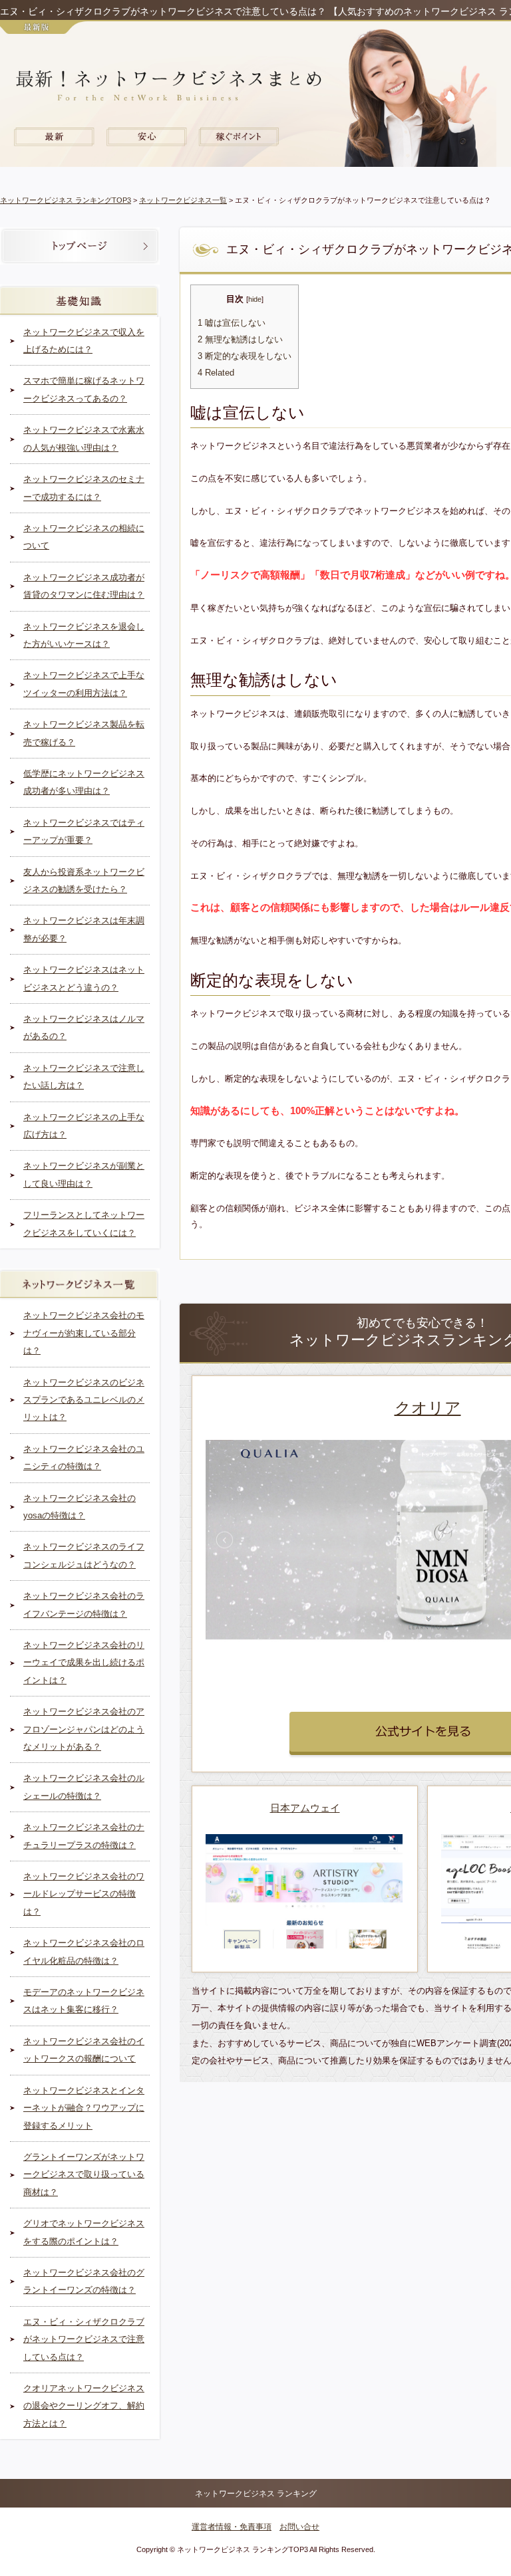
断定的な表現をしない (245, 356)
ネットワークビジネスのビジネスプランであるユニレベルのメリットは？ (84, 1400)
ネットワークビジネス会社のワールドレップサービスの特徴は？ (84, 1894)
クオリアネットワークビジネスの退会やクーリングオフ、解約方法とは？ (84, 2406)
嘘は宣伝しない (232, 323)
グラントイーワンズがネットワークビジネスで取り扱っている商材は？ (84, 2174)
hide (255, 299)
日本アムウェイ (305, 1808)
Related (216, 373)
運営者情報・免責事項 (232, 2527)
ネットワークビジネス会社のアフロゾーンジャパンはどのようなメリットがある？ (84, 1729)
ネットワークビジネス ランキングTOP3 (66, 200)
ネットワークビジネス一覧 (183, 200)
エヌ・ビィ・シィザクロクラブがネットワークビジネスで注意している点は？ (84, 2339)
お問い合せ (299, 2527)
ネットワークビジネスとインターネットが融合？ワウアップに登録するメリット (84, 2108)
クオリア (428, 1408)
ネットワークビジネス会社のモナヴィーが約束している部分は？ (84, 1333)
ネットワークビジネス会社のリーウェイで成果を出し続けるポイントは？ (84, 1663)
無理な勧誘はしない (240, 340)
